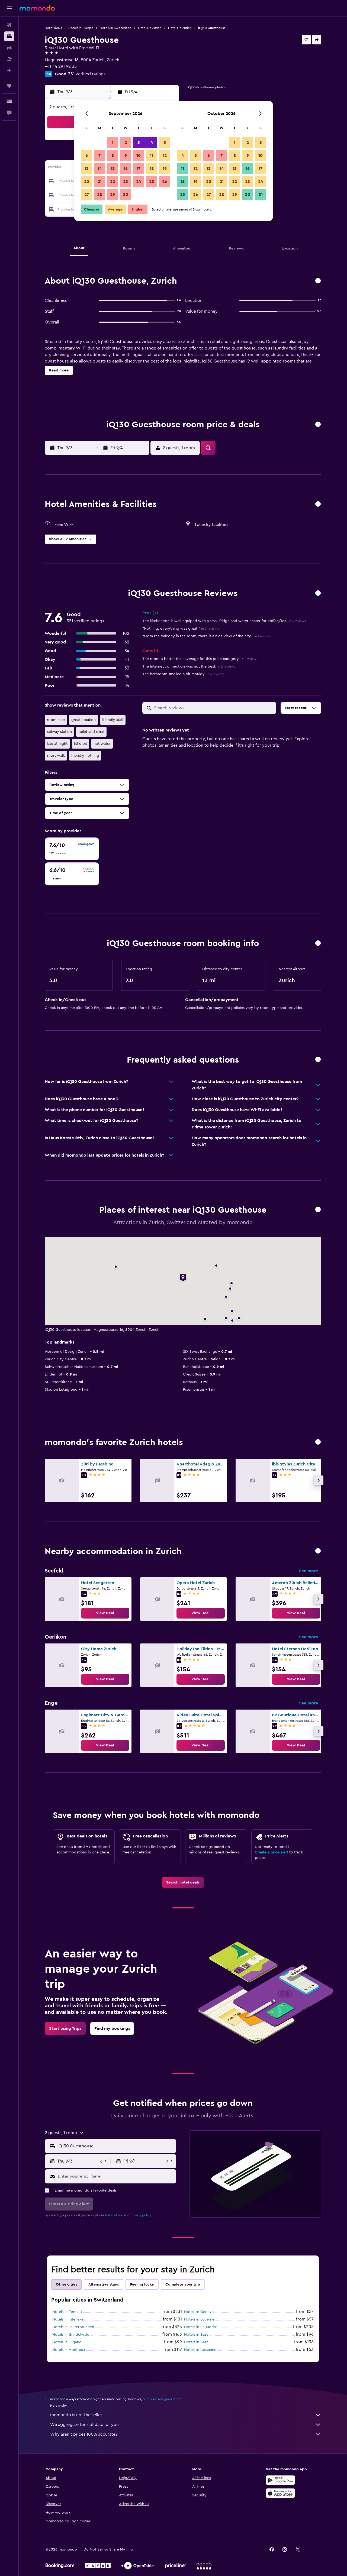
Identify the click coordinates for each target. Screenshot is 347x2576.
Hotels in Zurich (150, 28)
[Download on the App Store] (280, 2493)
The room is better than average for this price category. (199, 659)
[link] (105, 1613)
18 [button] (152, 169)
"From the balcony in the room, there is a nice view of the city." (206, 636)
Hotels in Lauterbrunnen (73, 2327)
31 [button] (261, 195)
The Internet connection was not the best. (189, 666)
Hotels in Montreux (69, 2350)
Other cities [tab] (66, 2284)
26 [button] (165, 182)
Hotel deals (53, 28)
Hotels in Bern (196, 2342)
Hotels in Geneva (199, 2312)
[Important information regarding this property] (318, 944)
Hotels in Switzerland (116, 28)
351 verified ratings (87, 74)
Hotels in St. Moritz (200, 2327)
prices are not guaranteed (162, 2399)
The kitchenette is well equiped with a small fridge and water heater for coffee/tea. (224, 621)
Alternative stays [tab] (104, 2284)
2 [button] (126, 143)
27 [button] (87, 195)
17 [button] (139, 169)
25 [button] (152, 182)
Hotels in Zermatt (67, 2312)
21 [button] (100, 182)
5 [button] (165, 143)
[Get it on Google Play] (280, 2480)
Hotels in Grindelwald (71, 2335)
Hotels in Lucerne (199, 2319)
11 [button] (152, 156)
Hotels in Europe (81, 28)
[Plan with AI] (9, 70)
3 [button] (139, 143)
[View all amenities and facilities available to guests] (318, 504)
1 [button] (113, 143)
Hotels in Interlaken (69, 2319)
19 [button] (165, 169)
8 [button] (113, 156)
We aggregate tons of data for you (84, 2425)
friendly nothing (85, 756)
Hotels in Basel (197, 2335)
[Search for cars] (9, 48)
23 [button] (126, 182)
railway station (59, 732)
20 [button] (87, 182)
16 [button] (126, 169)
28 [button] (99, 195)
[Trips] (9, 86)
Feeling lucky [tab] (142, 2284)
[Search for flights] (9, 25)
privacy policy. (141, 2215)
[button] (9, 8)
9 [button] (126, 156)
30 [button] (126, 195)
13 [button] (87, 169)
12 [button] (165, 156)
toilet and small (91, 732)
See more (309, 1571)
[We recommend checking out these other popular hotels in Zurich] (318, 1442)
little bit (81, 744)
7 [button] (99, 156)
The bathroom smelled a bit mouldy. (183, 674)
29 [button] (113, 195)
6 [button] (87, 156)
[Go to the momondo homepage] (37, 8)
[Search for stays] (9, 36)
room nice (56, 720)
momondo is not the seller (76, 2415)
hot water (102, 744)
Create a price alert (272, 1852)
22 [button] (113, 182)
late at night (57, 744)
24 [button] (139, 182)
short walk (56, 756)
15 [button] (113, 169)
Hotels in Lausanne (200, 2350)
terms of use (114, 2215)
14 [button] (100, 169)
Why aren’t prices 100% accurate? (84, 2434)
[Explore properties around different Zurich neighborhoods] (318, 1551)
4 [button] (152, 143)
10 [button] (139, 156)
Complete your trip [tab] (183, 2284)
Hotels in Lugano (67, 2342)
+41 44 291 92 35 (61, 66)
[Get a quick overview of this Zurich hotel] (318, 281)
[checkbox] (72, 849)
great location (83, 720)
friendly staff (113, 720)
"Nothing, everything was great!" (181, 629)
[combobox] (116, 2146)
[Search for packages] (9, 59)
